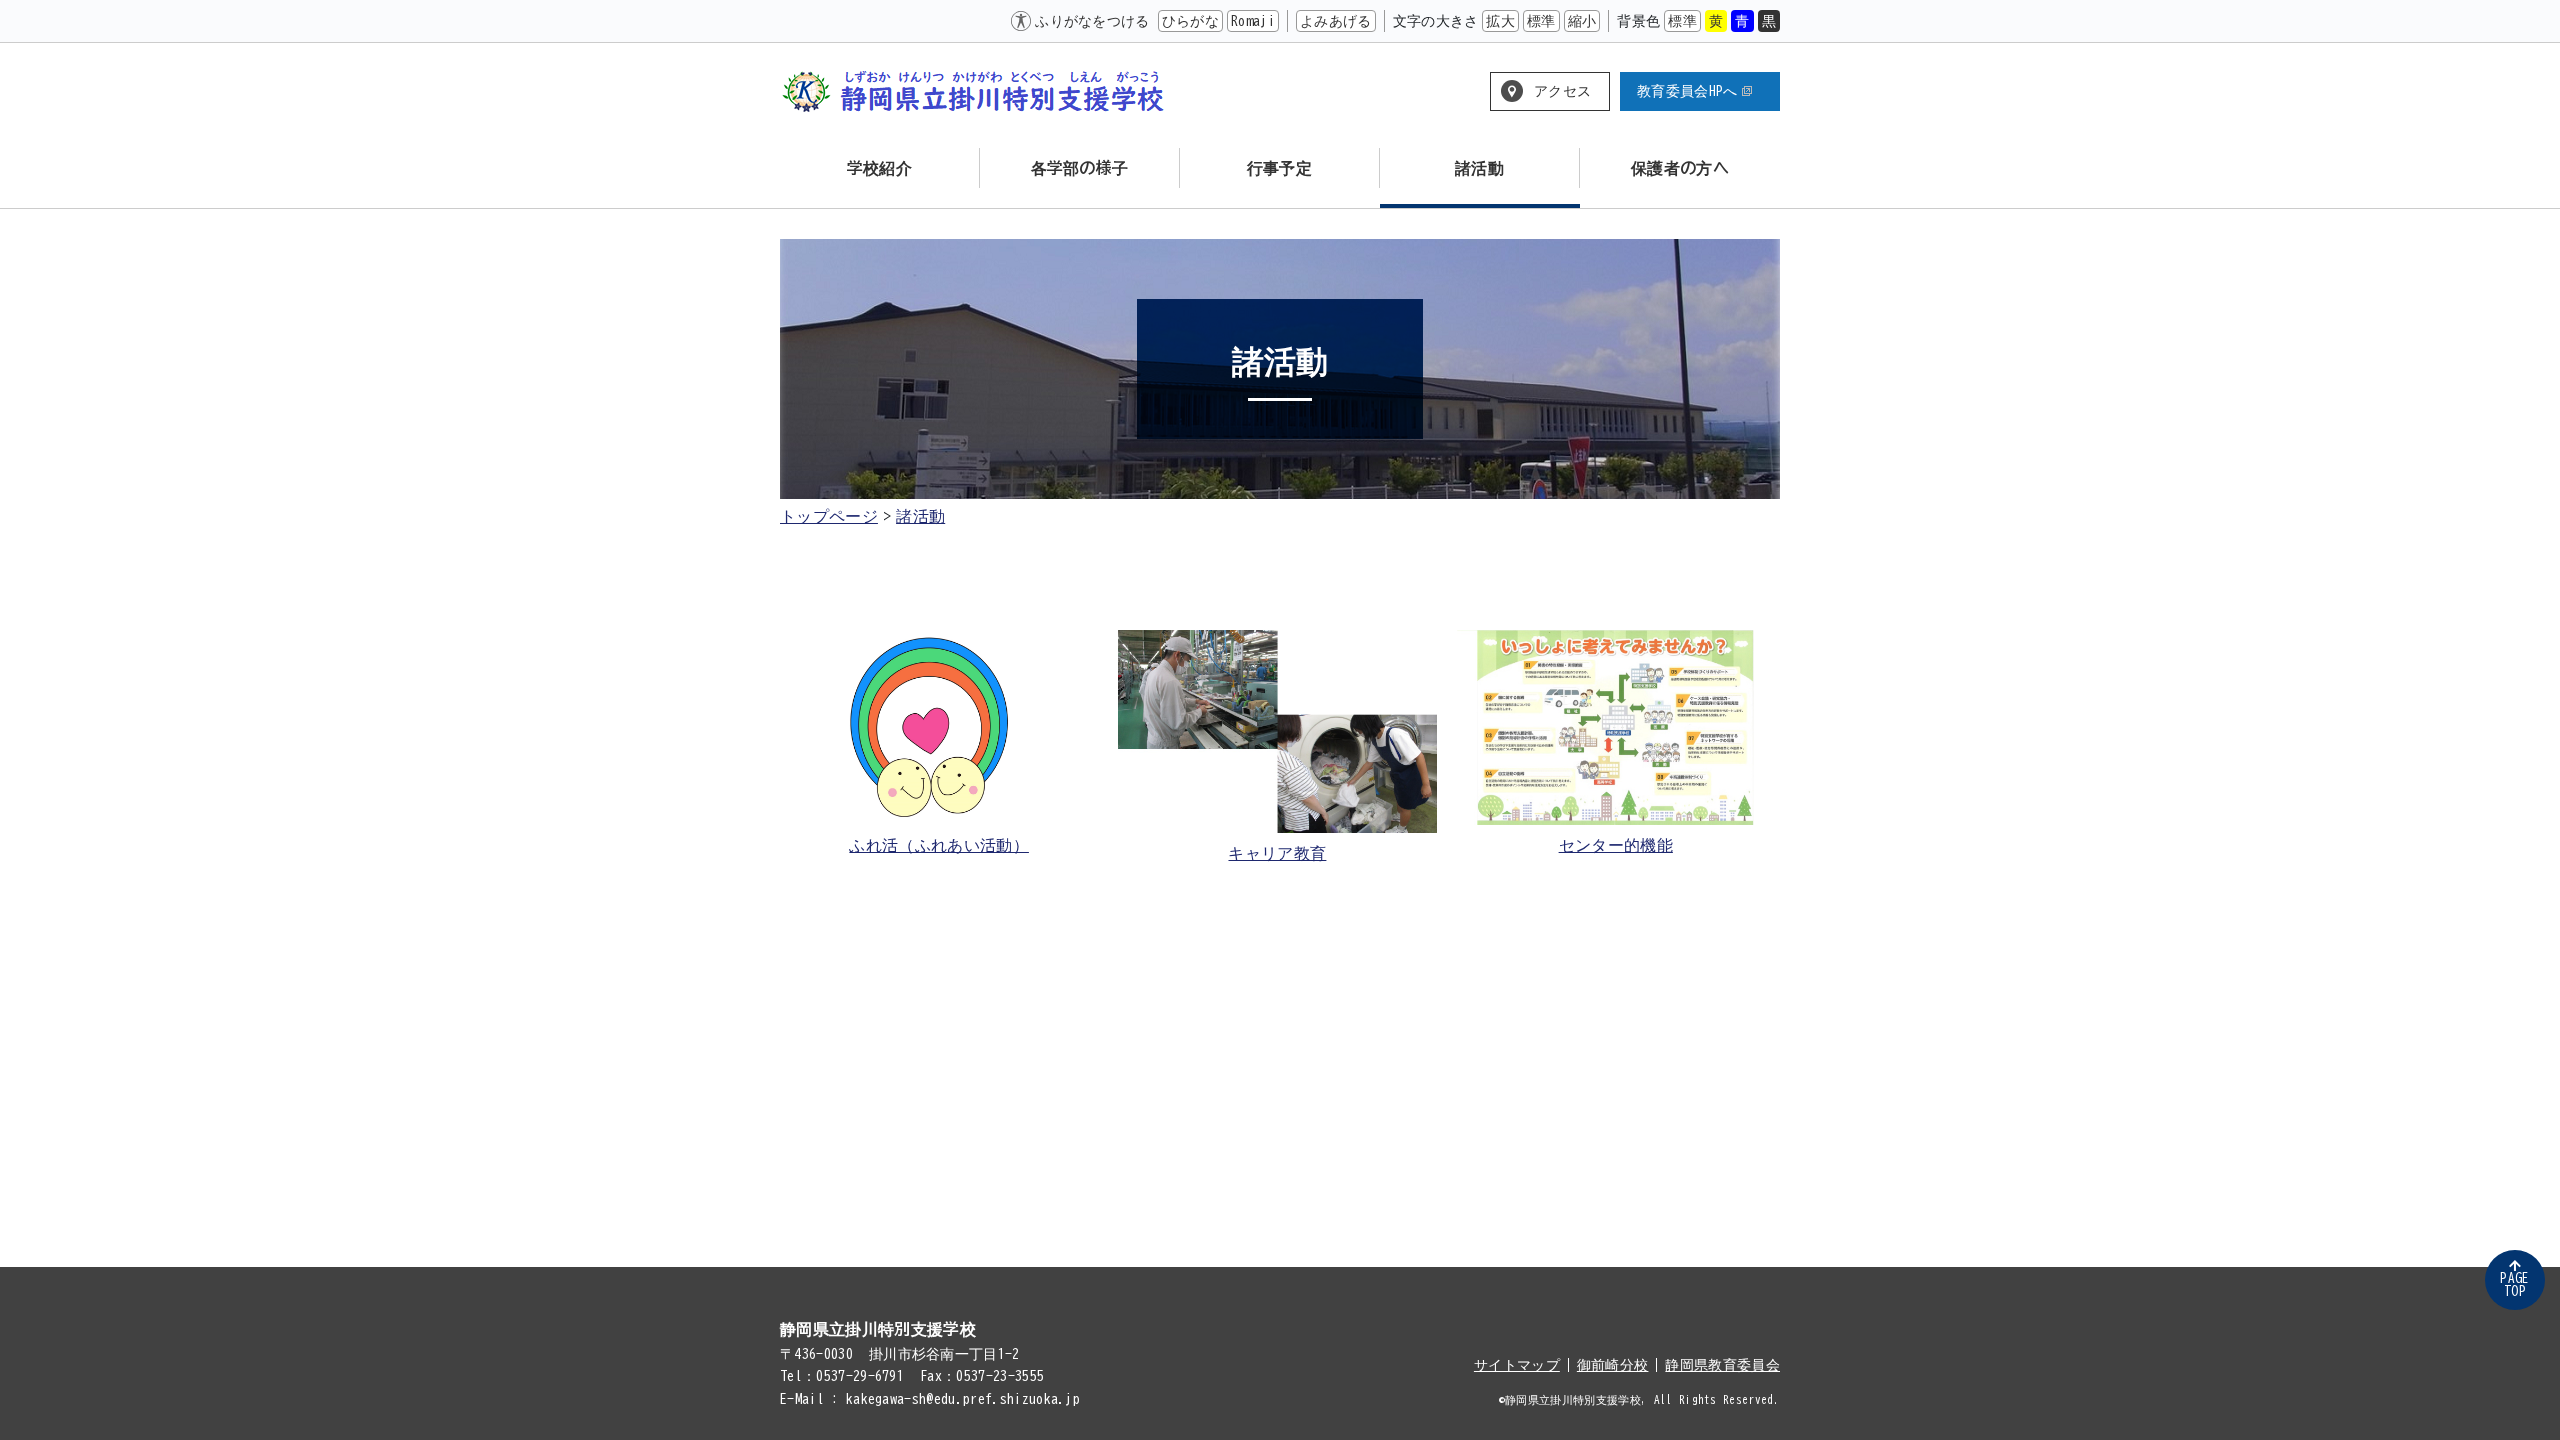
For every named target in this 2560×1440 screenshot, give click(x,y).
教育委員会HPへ (1687, 91)
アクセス (1562, 91)
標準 (1541, 21)
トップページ (829, 516)
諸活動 (920, 516)
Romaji (1253, 21)
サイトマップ (1517, 1365)
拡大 (1500, 21)
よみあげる (1336, 21)
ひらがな (1190, 21)
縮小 (1582, 21)
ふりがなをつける (1092, 21)
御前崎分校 (1613, 1365)
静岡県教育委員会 (1722, 1365)
